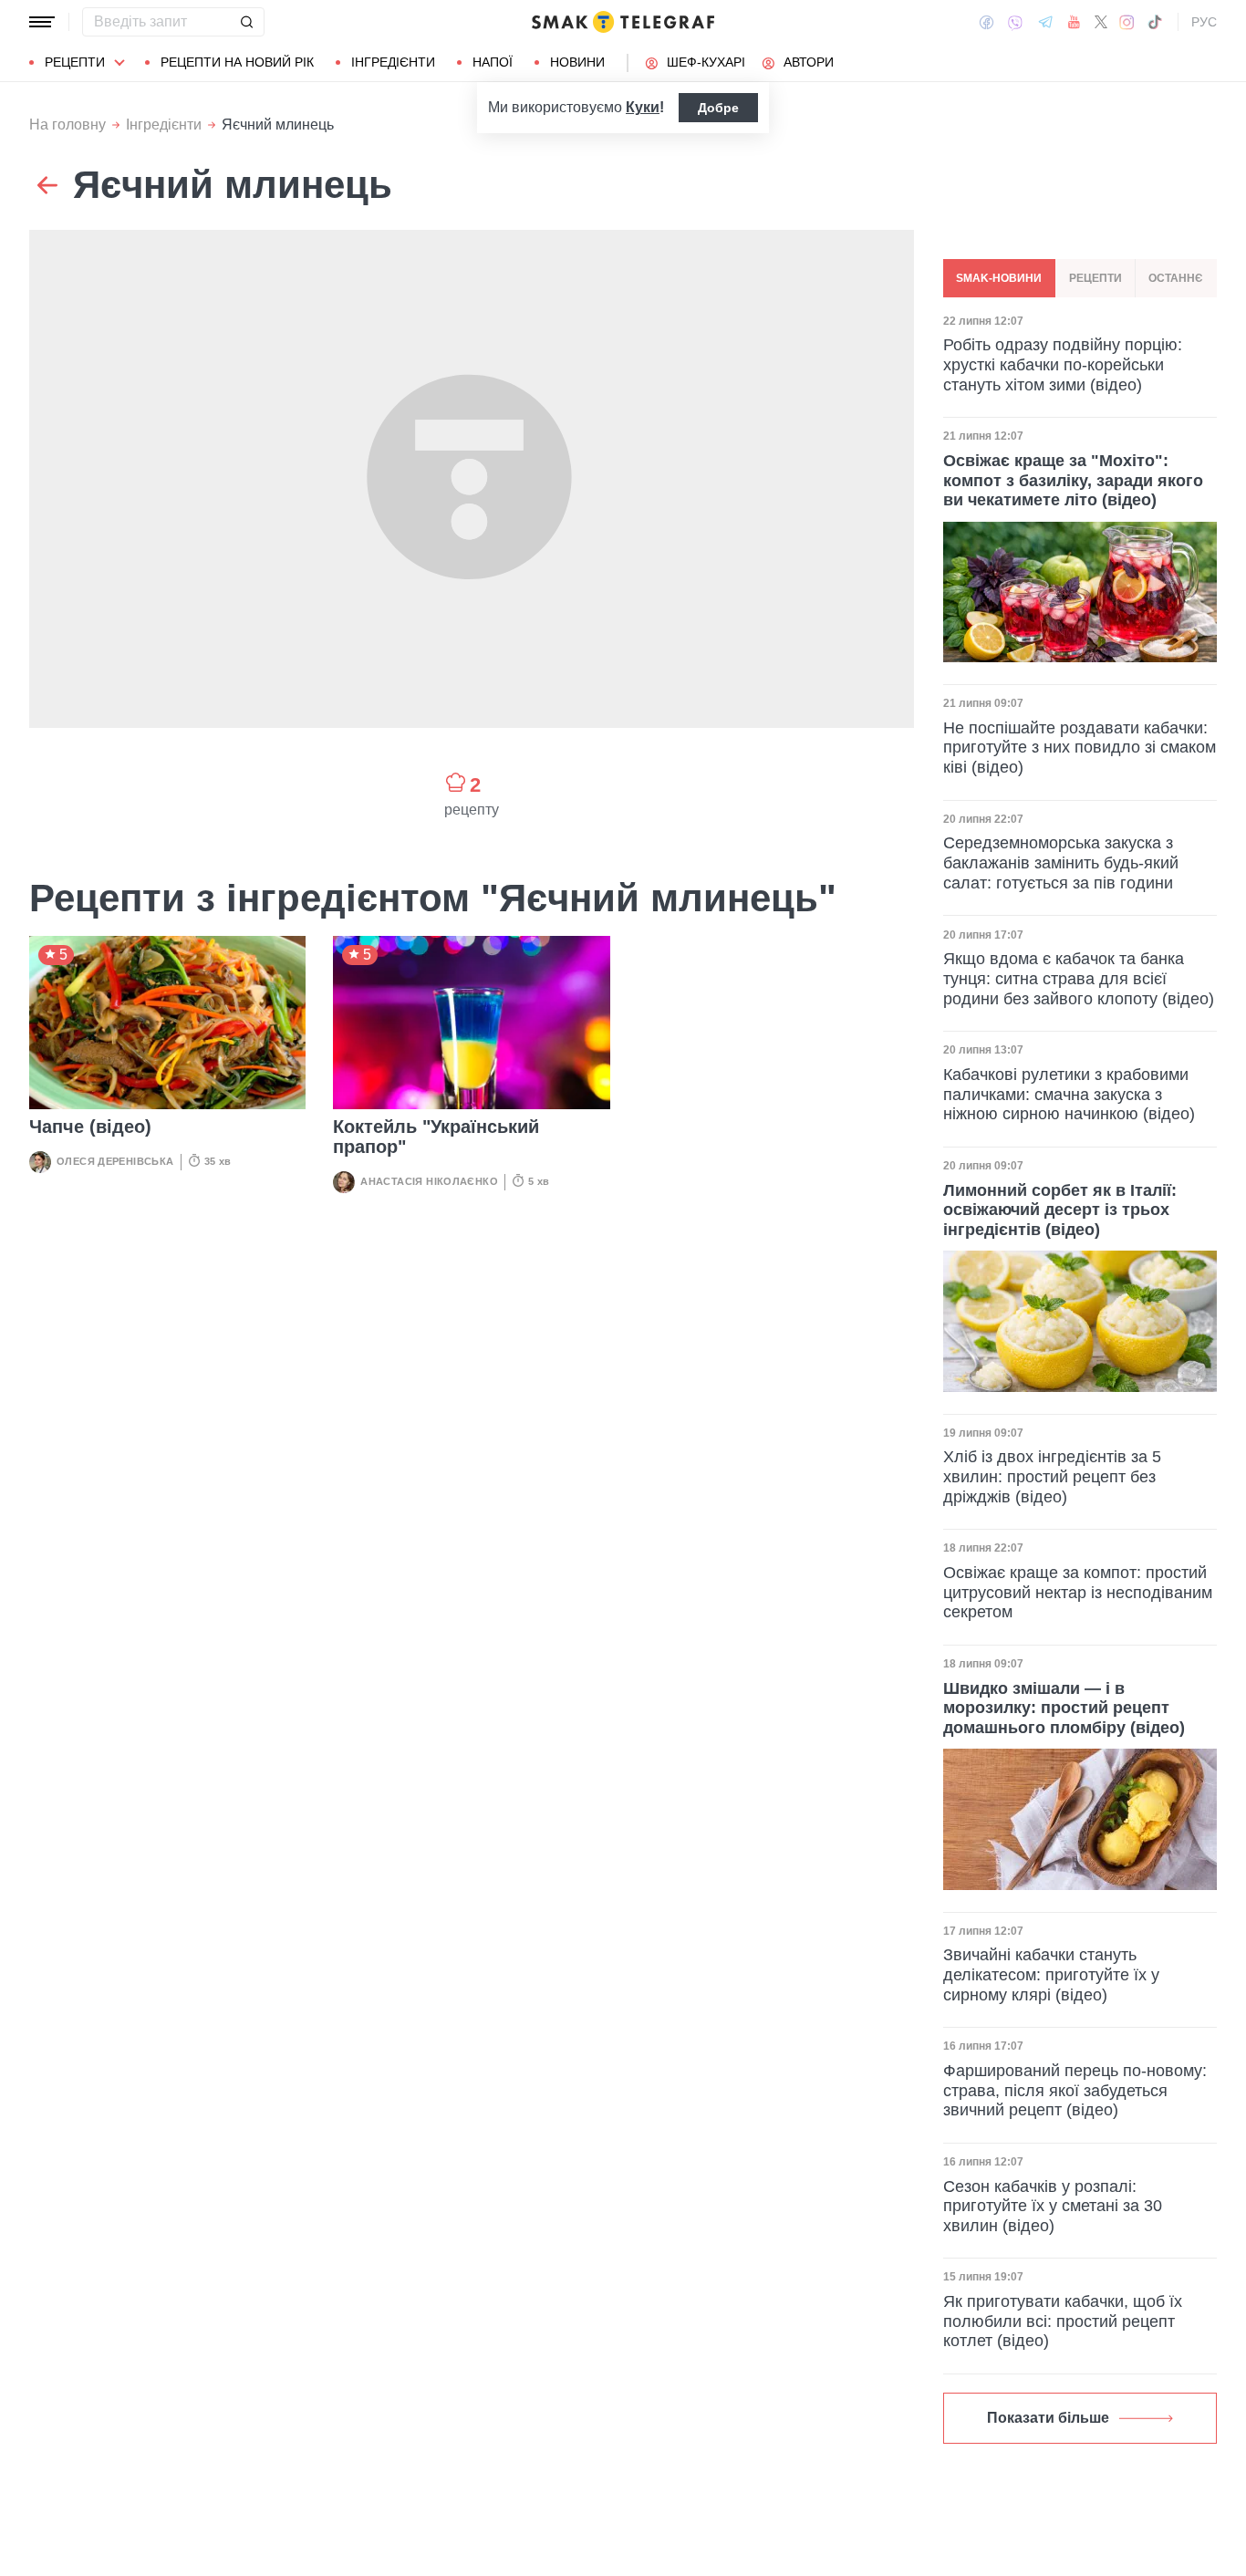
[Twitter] (1101, 22)
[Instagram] (1127, 22)
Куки (643, 107)
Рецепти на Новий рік (237, 62)
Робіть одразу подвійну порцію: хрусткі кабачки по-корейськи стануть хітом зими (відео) (1063, 365)
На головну (67, 125)
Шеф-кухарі (706, 62)
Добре (718, 108)
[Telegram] (1045, 22)
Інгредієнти (393, 62)
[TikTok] (1155, 22)
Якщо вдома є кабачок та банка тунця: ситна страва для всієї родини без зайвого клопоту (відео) (1079, 978)
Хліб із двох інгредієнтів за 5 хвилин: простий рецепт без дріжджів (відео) (1052, 1476)
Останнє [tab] (1176, 278)
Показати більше (1048, 2418)
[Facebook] (986, 22)
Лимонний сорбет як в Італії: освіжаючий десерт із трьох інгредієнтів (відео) (1060, 1210)
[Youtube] (1074, 22)
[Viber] (1015, 22)
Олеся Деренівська (115, 1161)
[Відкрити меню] (42, 22)
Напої (493, 62)
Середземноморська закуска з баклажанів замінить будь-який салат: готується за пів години (1061, 863)
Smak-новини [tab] (999, 278)
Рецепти (75, 62)
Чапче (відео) (90, 1127)
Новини (577, 62)
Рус (1204, 22)
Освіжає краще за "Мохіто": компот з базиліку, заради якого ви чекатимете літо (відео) (1073, 480)
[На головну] (623, 22)
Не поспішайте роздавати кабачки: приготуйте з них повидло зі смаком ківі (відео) (1080, 748)
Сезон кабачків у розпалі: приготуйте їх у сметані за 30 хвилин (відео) (1053, 2206)
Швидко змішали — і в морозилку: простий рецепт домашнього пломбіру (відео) (1064, 1708)
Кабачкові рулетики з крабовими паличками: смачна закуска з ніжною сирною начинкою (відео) (1069, 1094)
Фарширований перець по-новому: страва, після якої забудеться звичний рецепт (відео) (1075, 2090)
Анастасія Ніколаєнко (429, 1181)
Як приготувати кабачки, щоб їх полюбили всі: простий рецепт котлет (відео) (1063, 2321)
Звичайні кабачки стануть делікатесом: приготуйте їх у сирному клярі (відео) (1051, 1974)
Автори (809, 62)
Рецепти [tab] (1095, 278)
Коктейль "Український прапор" (436, 1137)
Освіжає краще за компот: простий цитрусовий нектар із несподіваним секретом (1078, 1592)
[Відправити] (246, 22)
